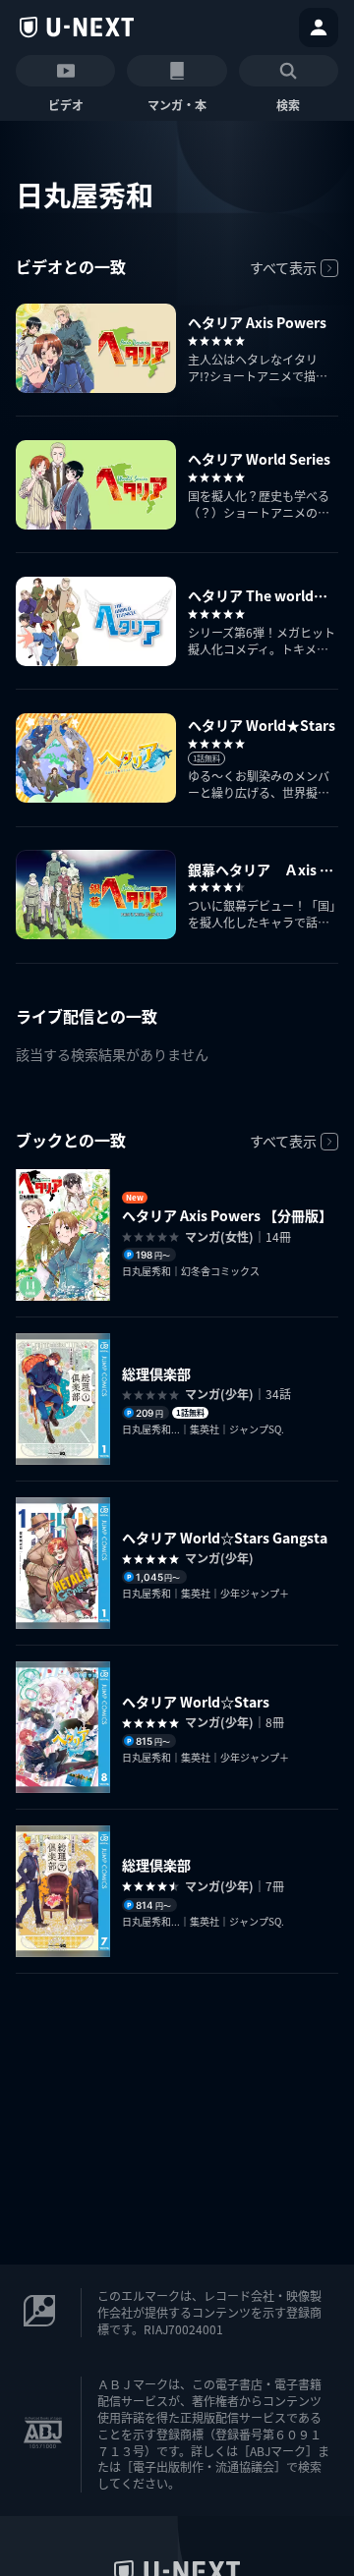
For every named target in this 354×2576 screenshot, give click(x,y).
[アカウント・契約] (319, 28)
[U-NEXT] (77, 28)
